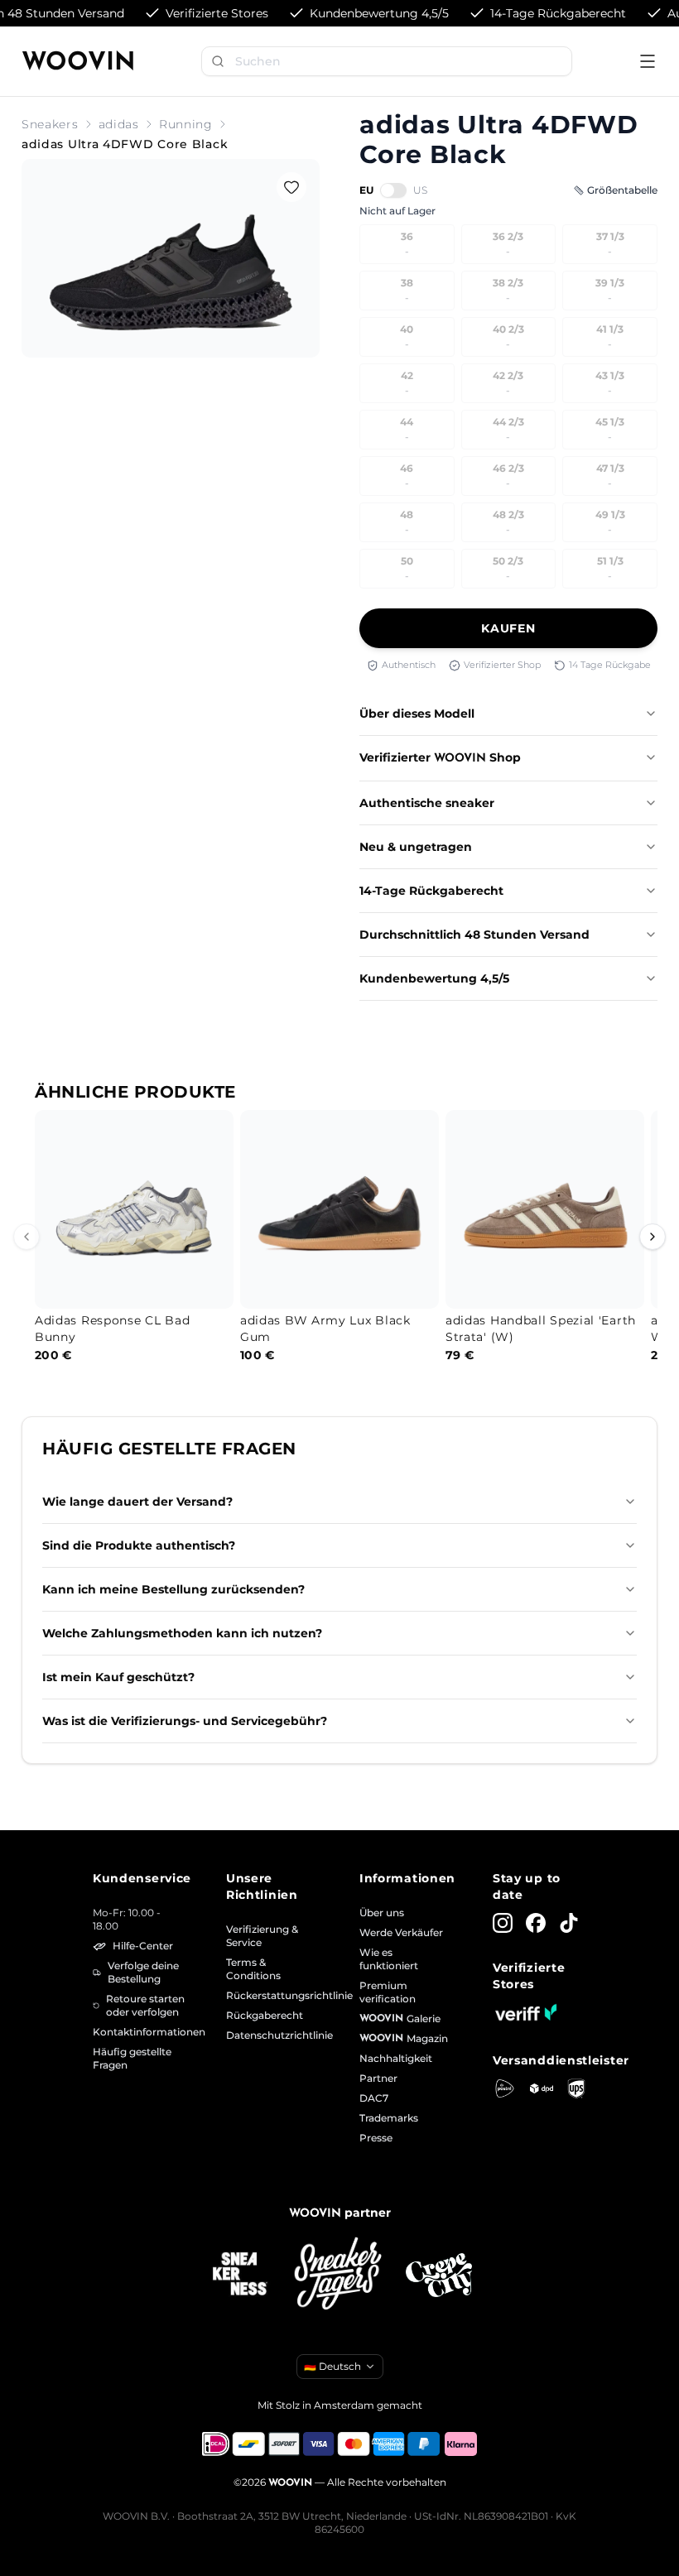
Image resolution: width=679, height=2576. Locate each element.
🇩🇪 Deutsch (332, 2366)
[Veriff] (526, 2012)
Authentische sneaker (427, 803)
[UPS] (576, 2088)
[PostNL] (505, 2088)
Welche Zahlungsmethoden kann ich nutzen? (182, 1633)
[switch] (393, 190)
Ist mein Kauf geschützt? (118, 1677)
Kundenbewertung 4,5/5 (434, 978)
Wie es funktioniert (389, 1959)
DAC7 (374, 2098)
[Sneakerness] (240, 2275)
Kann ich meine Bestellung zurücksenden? (173, 1589)
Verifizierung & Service (262, 1936)
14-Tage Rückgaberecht (431, 891)
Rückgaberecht (265, 2015)
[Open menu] (648, 61)
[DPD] (542, 2089)
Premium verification (388, 1992)
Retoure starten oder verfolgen (145, 2005)
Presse (376, 2138)
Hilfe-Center (143, 1946)
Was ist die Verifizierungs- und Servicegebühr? (185, 1721)
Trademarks (389, 2118)
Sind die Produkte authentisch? (139, 1545)
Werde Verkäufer (401, 1932)
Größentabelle (622, 190)
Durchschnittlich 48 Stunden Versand (474, 935)
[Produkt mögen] (291, 187)
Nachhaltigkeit (396, 2058)
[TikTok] (569, 1923)
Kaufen (508, 628)
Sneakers (50, 124)
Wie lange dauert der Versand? (137, 1502)
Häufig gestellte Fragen (132, 2058)
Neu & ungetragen (416, 847)
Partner (378, 2078)
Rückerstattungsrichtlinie (273, 1995)
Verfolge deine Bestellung (143, 1972)
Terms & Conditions (253, 1969)
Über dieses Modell (417, 714)
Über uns (382, 1913)
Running (186, 124)
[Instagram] (503, 1923)
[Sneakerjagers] (339, 2275)
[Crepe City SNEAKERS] (439, 2275)
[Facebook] (536, 1923)
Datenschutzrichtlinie (273, 2035)
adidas (119, 124)
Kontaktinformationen (140, 2032)
